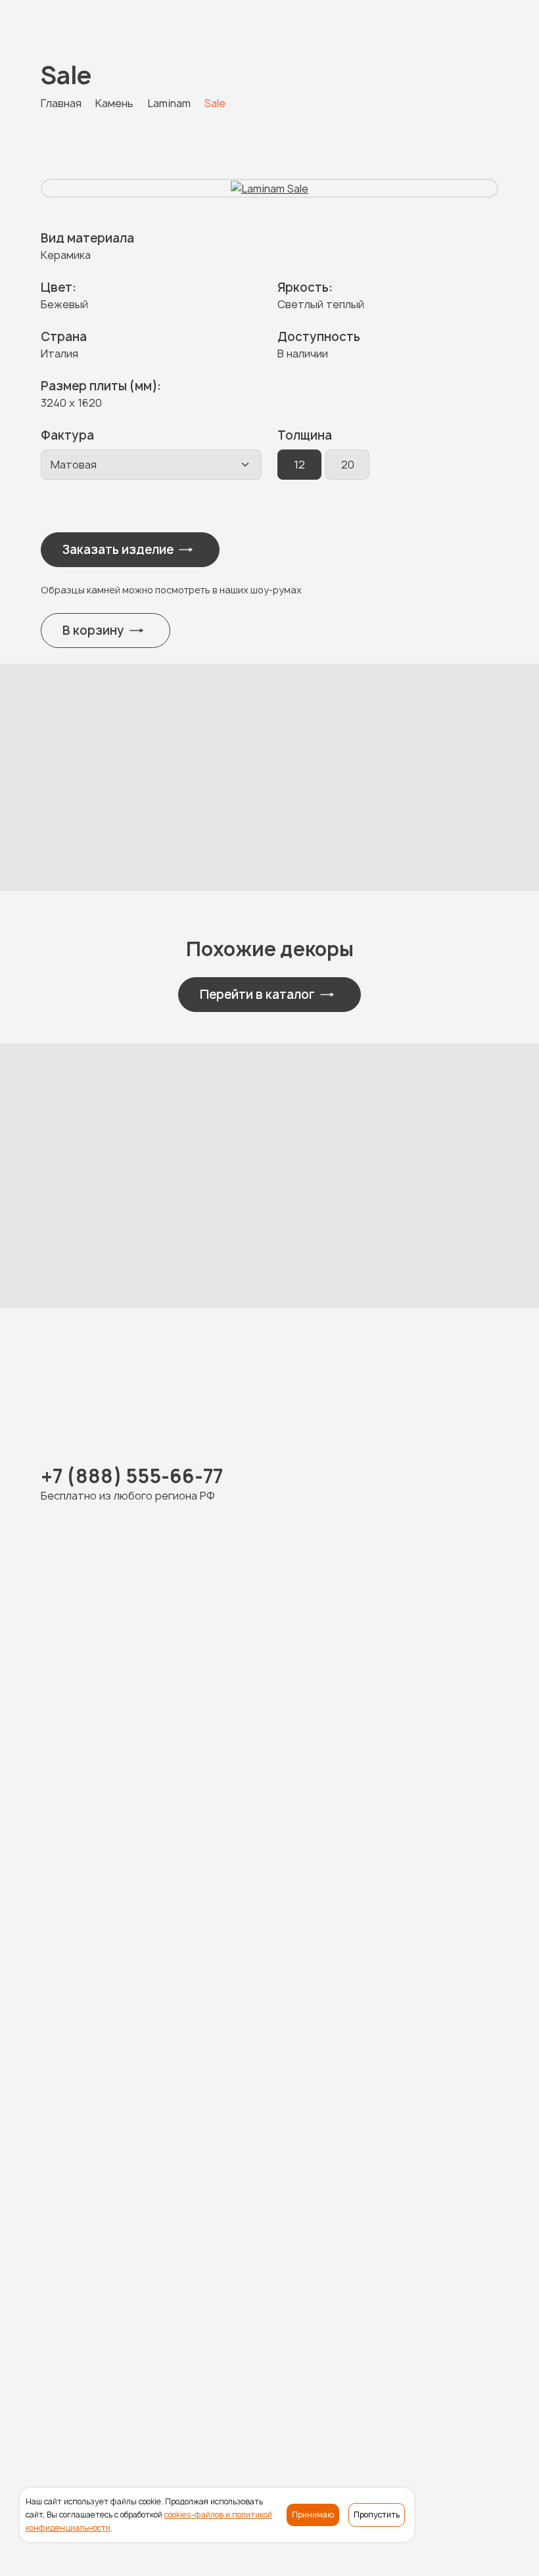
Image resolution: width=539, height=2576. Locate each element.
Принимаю (313, 2515)
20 (348, 465)
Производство (291, 2370)
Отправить (257, 2166)
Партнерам (199, 2393)
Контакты (265, 2393)
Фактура (67, 435)
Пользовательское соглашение (128, 2558)
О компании (370, 2370)
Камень (60, 2370)
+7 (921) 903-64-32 (267, 1707)
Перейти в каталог (257, 995)
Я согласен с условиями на (238, 2047)
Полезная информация (100, 2393)
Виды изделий (205, 2370)
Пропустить (377, 2515)
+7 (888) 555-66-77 (110, 14)
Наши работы (124, 2370)
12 (299, 465)
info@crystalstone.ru (98, 2469)
